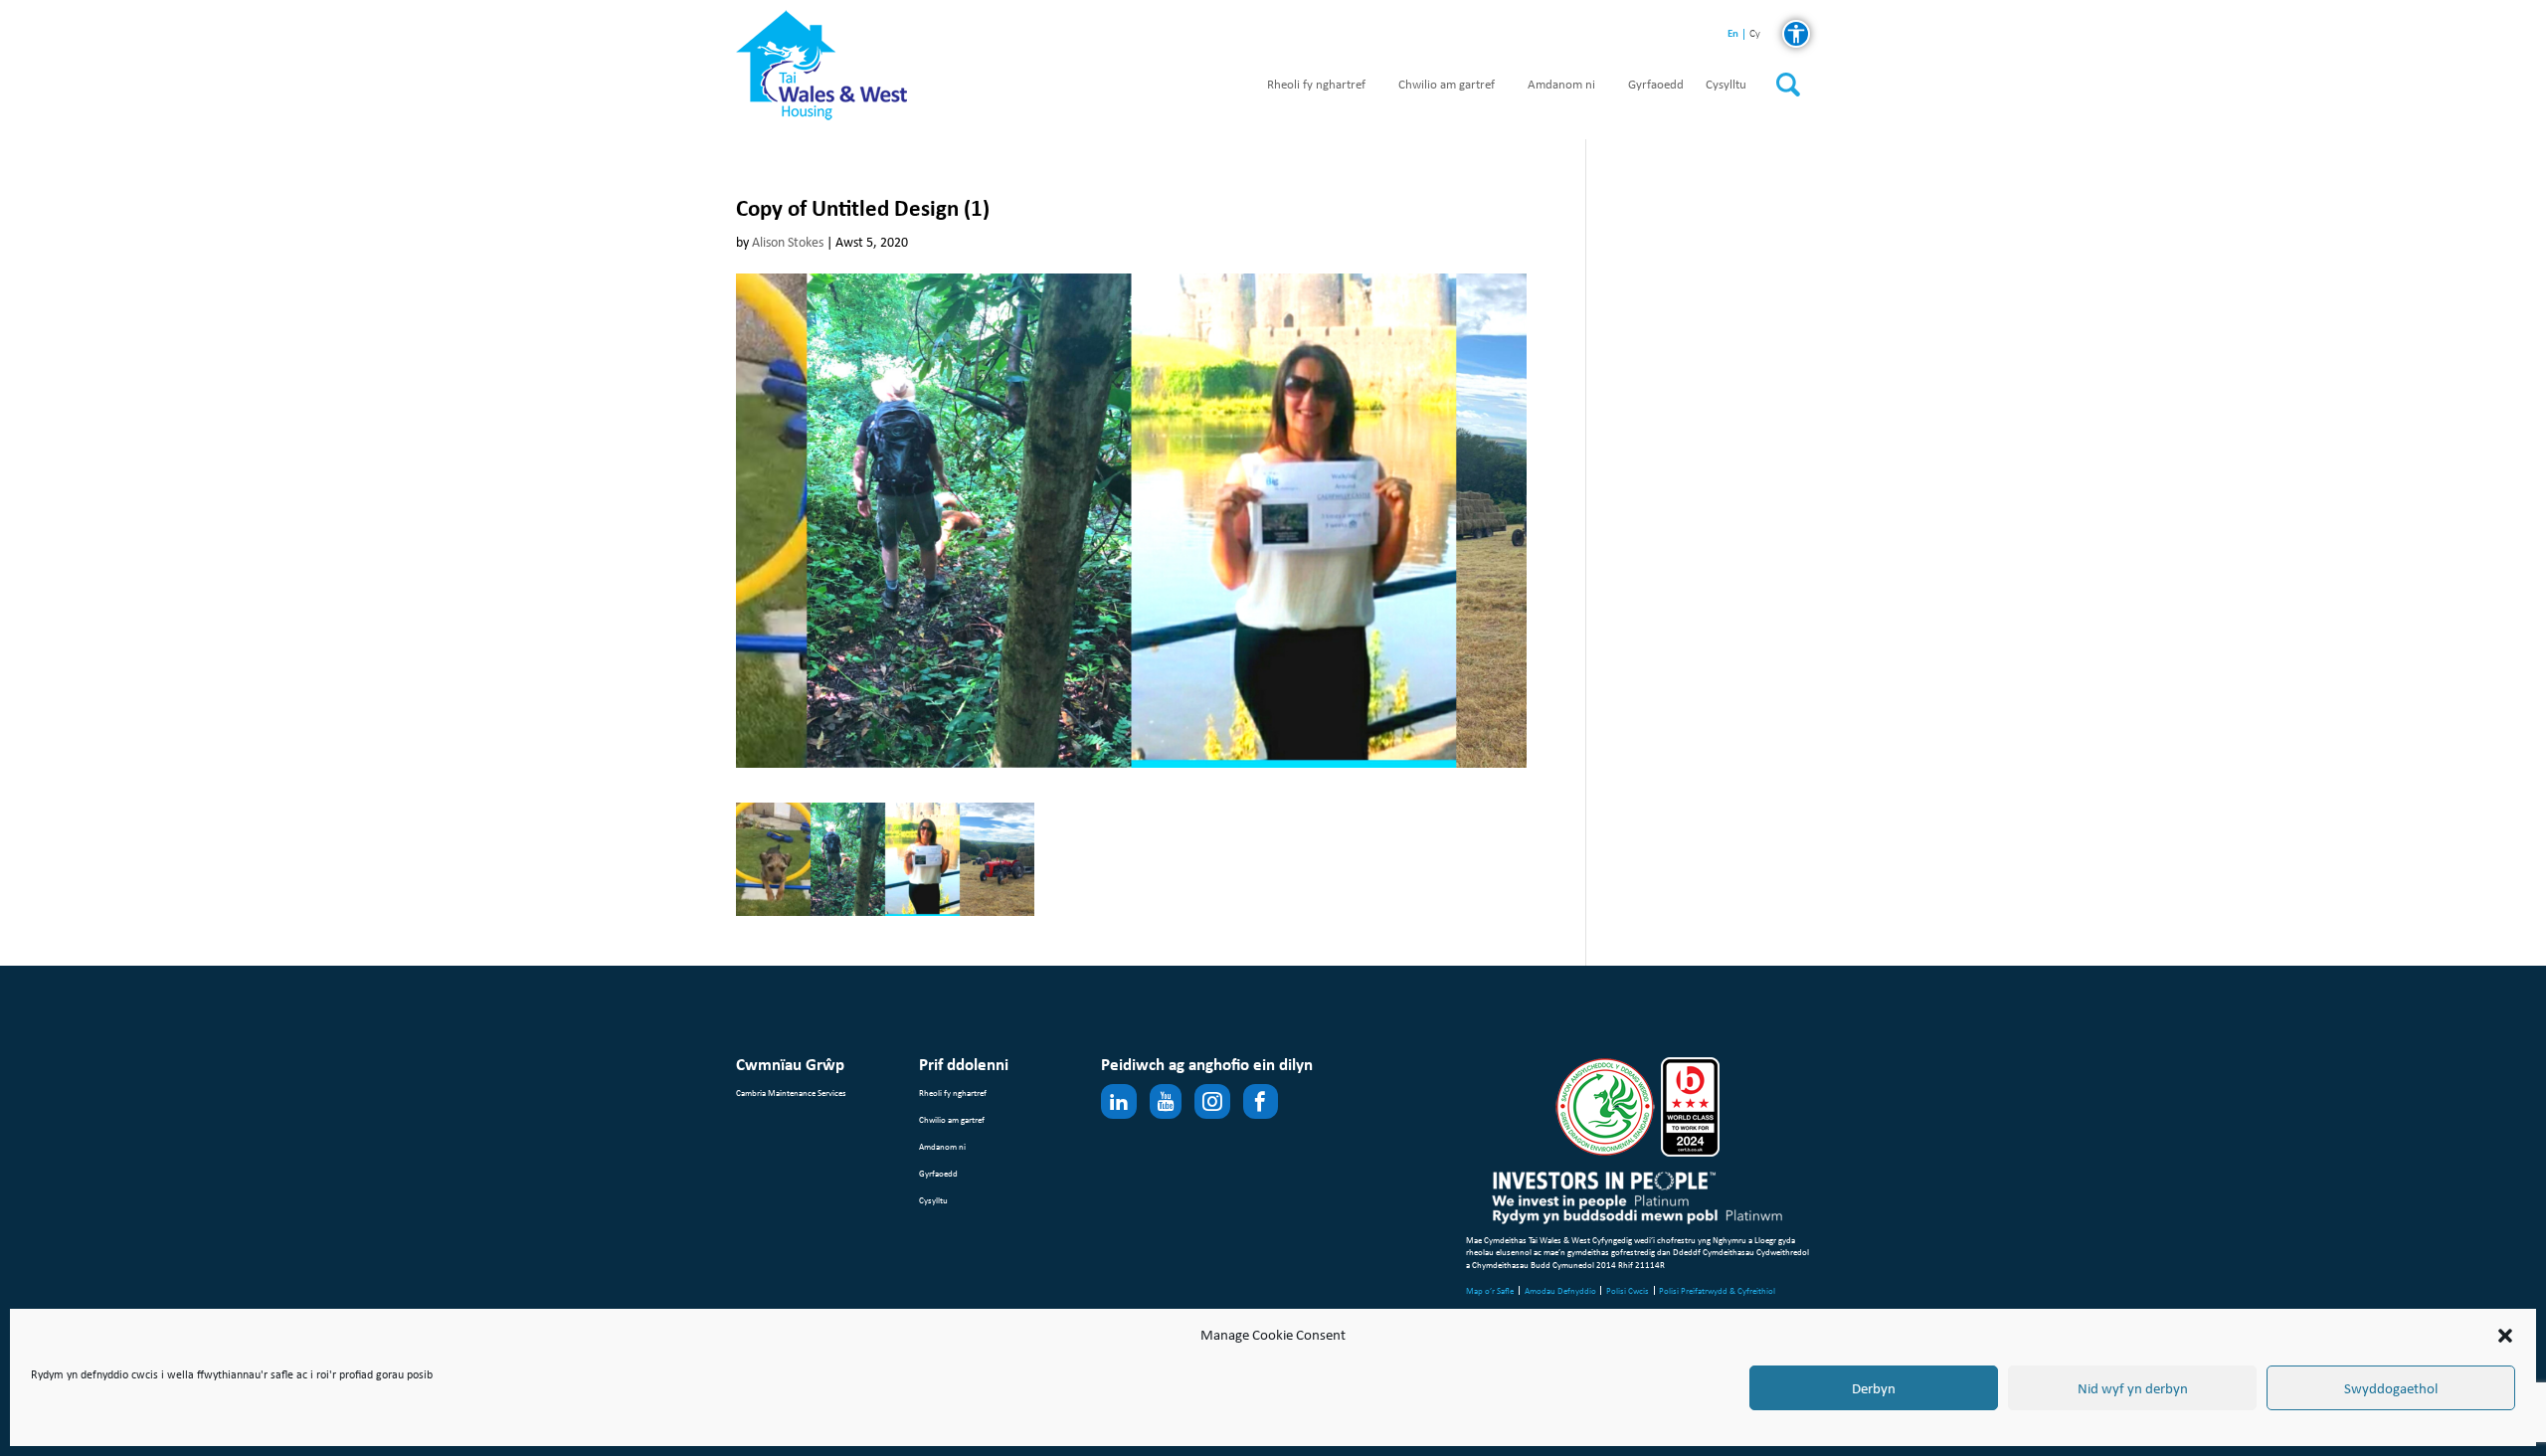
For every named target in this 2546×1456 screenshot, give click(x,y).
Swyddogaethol (2391, 1388)
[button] (2505, 1336)
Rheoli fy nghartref (1316, 85)
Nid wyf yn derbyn (2133, 1388)
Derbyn (1874, 1388)
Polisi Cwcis (1628, 1290)
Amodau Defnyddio (1560, 1290)
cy (1755, 34)
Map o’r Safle (1490, 1290)
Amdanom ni (1561, 85)
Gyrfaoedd (1656, 85)
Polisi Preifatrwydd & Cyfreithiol (1717, 1290)
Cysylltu (1726, 85)
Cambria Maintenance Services (791, 1092)
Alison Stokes (788, 242)
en (1733, 33)
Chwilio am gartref (1447, 85)
